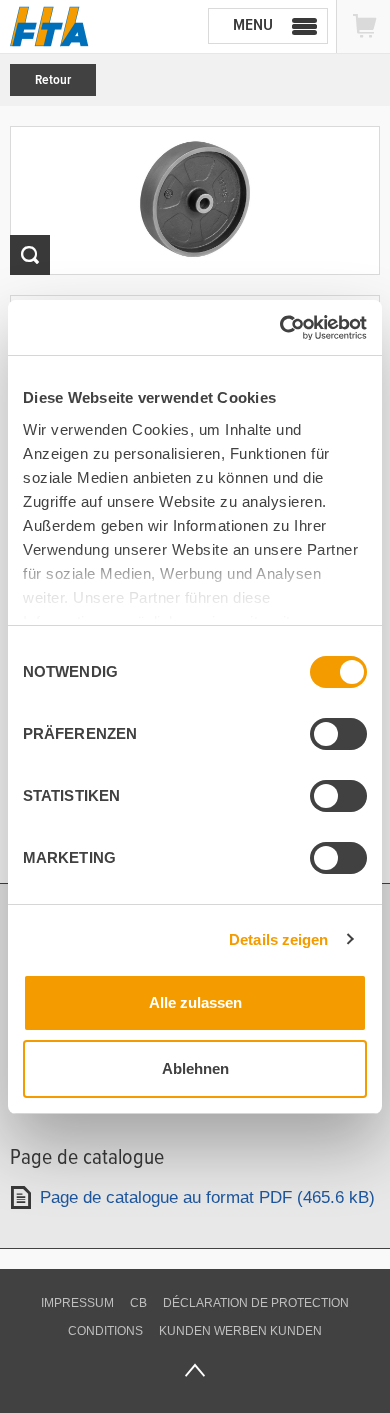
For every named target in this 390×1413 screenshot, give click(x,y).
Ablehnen (195, 1068)
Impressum (77, 1303)
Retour (53, 80)
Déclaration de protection (256, 1303)
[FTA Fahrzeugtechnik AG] (49, 26)
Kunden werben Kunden (240, 1331)
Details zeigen (278, 939)
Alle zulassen (195, 1002)
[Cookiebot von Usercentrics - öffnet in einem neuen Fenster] (280, 328)
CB (138, 1303)
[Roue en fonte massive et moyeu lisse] (195, 200)
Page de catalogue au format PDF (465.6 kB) (207, 1197)
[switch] (338, 734)
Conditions (105, 1331)
